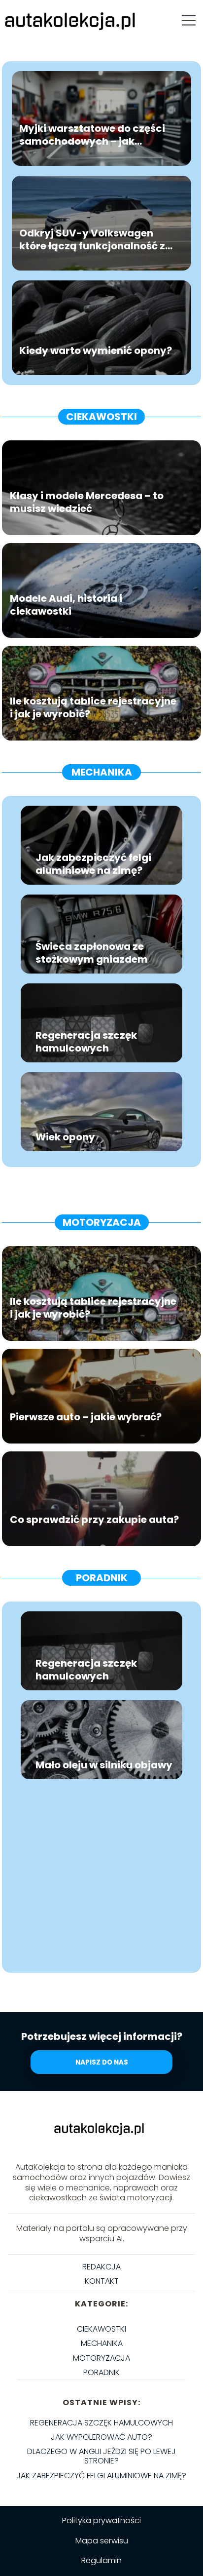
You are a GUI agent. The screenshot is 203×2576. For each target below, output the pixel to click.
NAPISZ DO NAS (102, 2062)
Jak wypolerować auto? (101, 2437)
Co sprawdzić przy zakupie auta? (94, 1520)
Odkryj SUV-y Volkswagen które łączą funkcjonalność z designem (92, 240)
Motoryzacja (102, 1222)
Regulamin (101, 2560)
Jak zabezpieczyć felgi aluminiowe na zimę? (93, 864)
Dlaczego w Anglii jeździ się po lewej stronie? (101, 2456)
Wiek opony (65, 1137)
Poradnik (102, 1578)
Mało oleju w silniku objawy (104, 1765)
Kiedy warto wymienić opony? (96, 351)
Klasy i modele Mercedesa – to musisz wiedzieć (87, 503)
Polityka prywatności (101, 2520)
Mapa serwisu (102, 2541)
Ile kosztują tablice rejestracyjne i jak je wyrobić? (93, 708)
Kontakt (102, 2281)
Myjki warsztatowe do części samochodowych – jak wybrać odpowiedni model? (92, 135)
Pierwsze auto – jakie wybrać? (86, 1417)
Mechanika (102, 772)
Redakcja (101, 2267)
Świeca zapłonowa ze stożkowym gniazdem (92, 953)
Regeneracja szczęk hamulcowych (86, 1042)
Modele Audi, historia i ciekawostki (66, 605)
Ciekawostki (101, 417)
